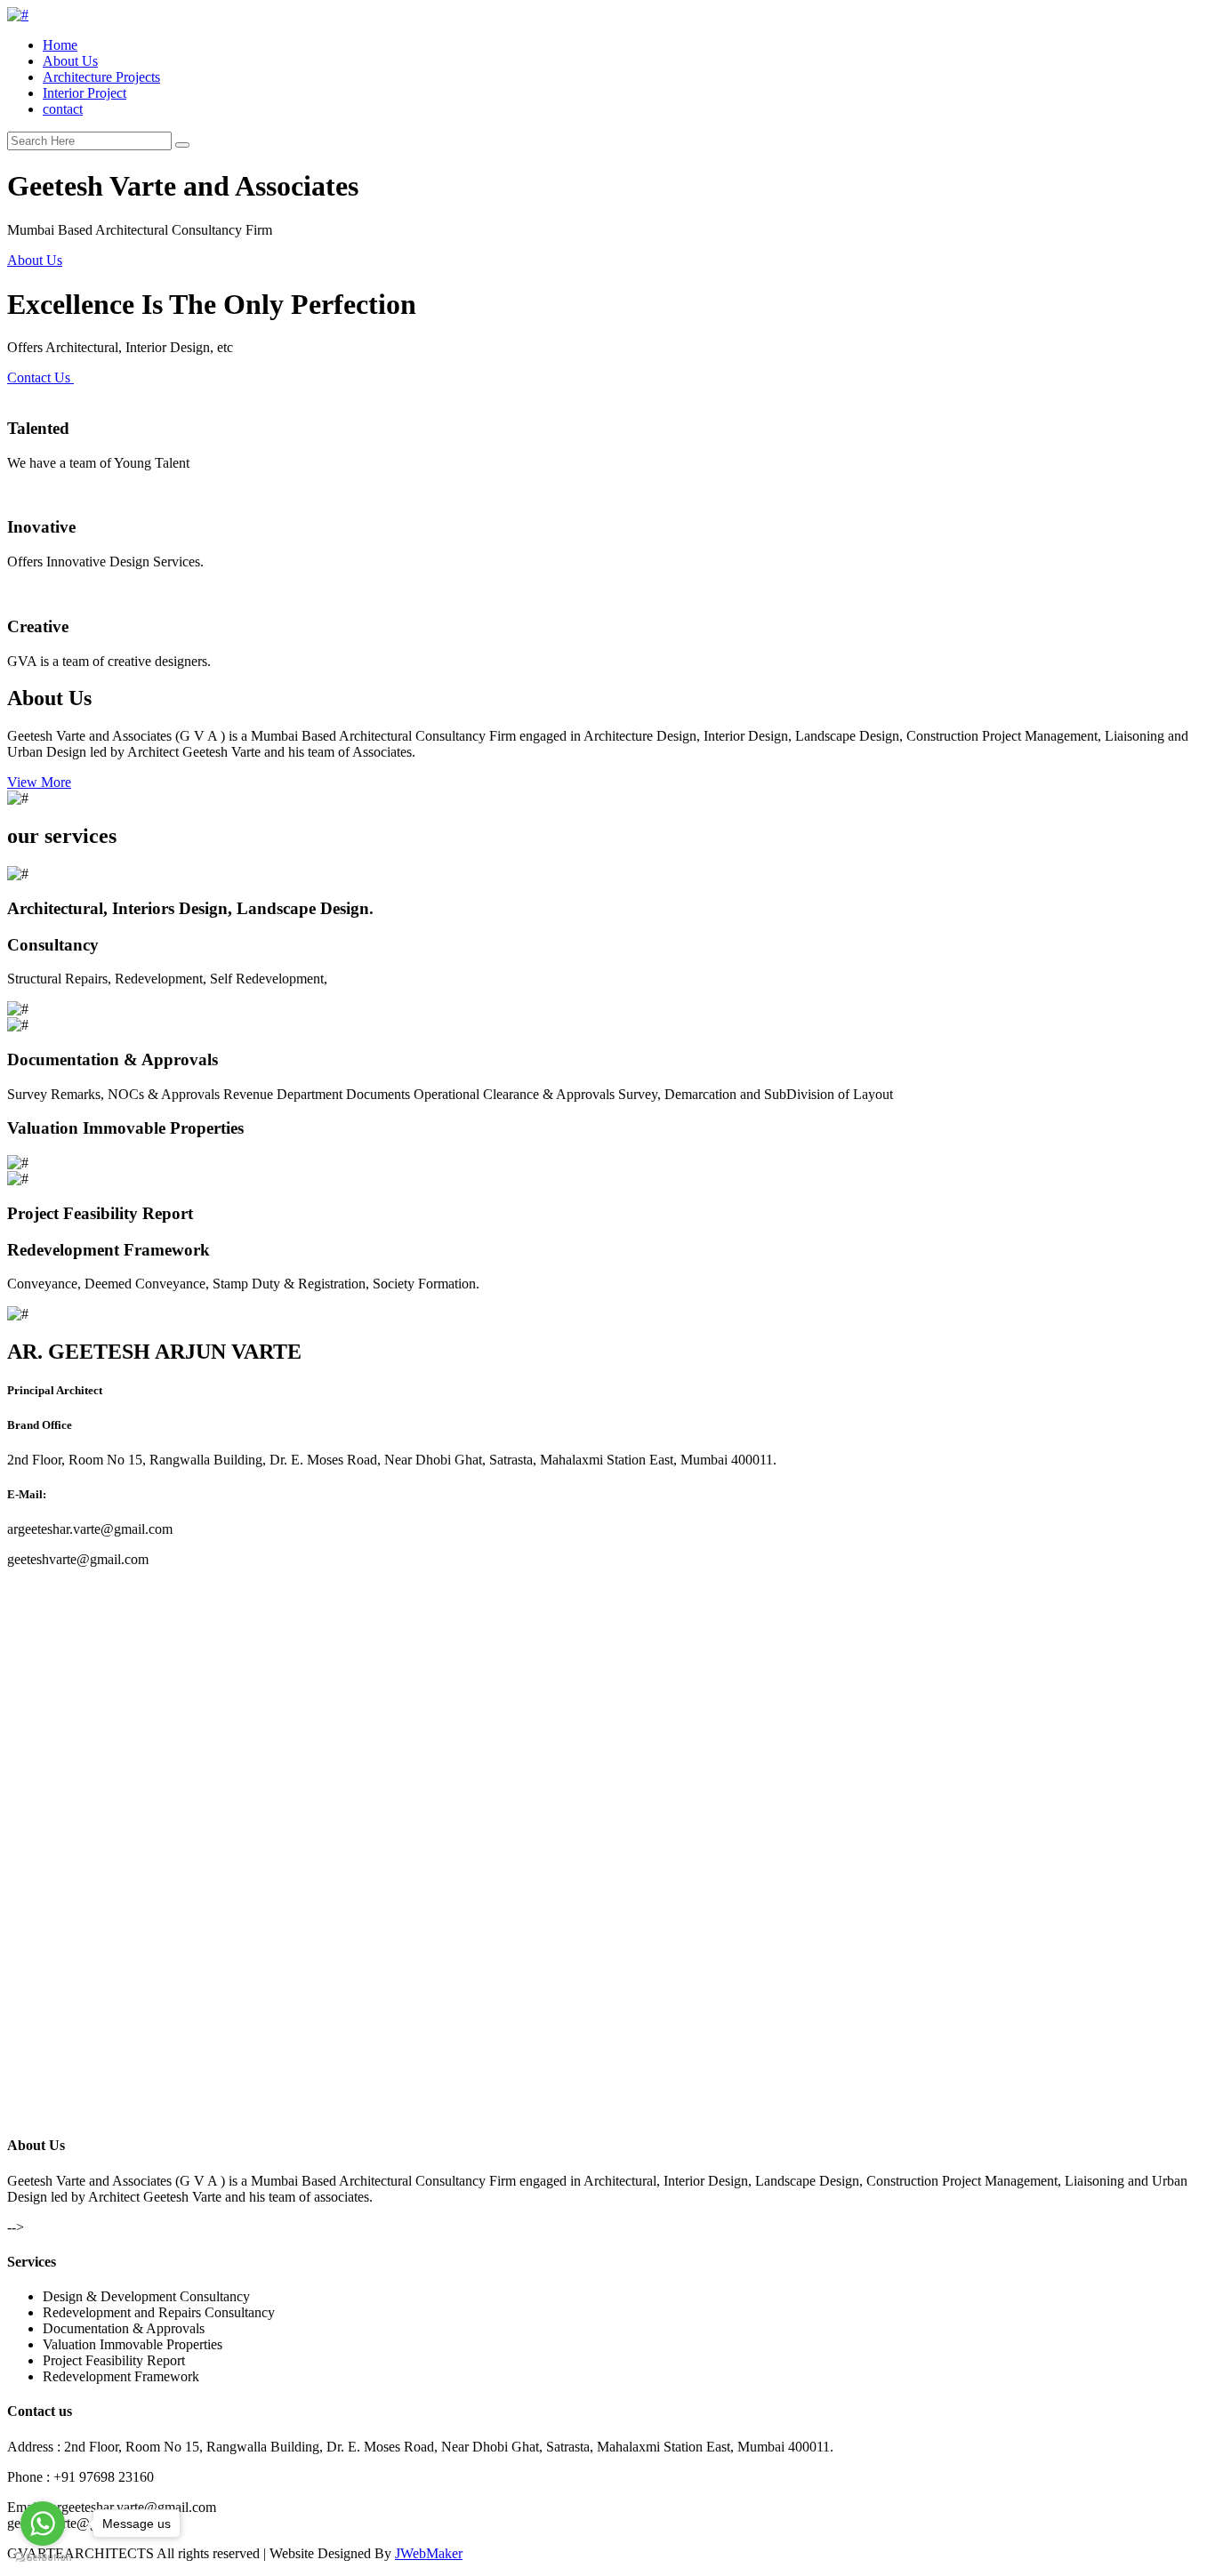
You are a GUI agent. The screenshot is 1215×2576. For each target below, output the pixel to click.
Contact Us (40, 377)
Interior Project (84, 93)
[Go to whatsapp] (43, 2524)
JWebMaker (429, 2553)
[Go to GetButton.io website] (43, 2558)
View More (39, 782)
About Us (70, 61)
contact (63, 109)
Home (60, 45)
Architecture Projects (101, 77)
